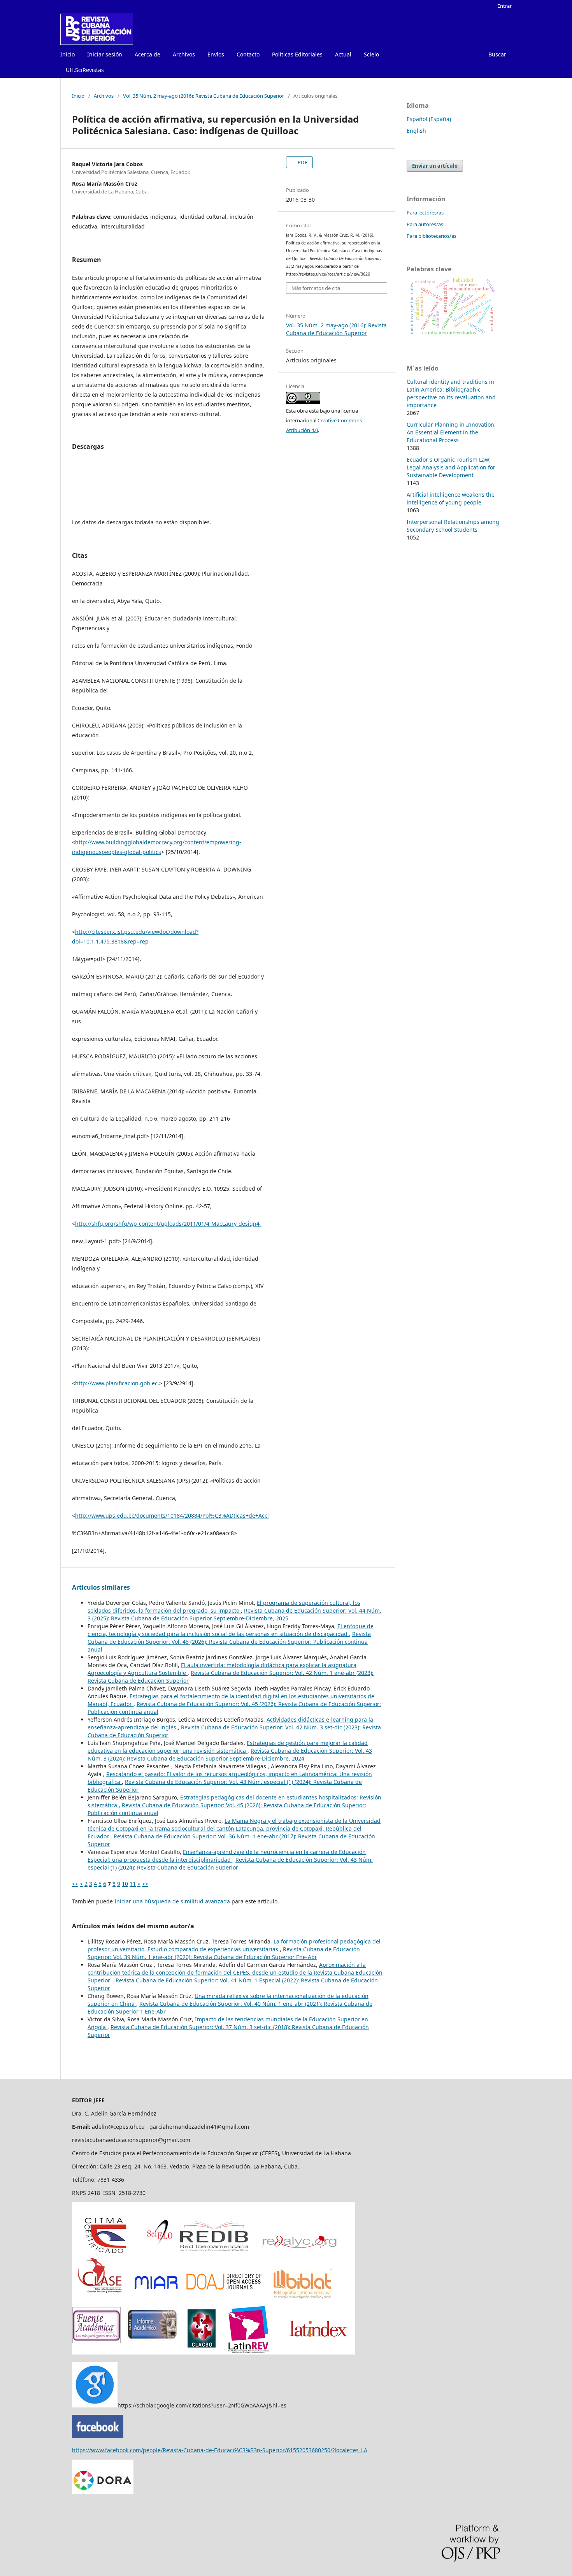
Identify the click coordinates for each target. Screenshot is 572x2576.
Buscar (497, 54)
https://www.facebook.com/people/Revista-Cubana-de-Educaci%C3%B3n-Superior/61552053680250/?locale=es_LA (220, 2450)
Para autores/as (425, 224)
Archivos (184, 54)
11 (133, 1884)
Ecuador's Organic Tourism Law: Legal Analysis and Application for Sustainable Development (451, 467)
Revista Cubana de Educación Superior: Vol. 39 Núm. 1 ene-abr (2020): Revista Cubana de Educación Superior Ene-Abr (224, 1953)
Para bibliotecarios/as (432, 236)
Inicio (68, 54)
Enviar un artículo (435, 166)
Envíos (216, 54)
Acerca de (147, 54)
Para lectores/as (425, 213)
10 (125, 1884)
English (416, 131)
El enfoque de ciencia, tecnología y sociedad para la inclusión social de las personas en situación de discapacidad (231, 1630)
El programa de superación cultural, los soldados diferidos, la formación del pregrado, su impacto (224, 1607)
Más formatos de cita (316, 288)
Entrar (504, 6)
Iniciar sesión (105, 54)
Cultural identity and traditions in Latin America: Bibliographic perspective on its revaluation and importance (451, 393)
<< (75, 1884)
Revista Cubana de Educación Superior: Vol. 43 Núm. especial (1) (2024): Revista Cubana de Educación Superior (230, 1863)
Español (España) (429, 119)
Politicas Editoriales (297, 54)
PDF (302, 162)
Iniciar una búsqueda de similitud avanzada (172, 1901)
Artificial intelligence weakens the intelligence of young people (451, 498)
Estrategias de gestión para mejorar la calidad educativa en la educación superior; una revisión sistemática (228, 1747)
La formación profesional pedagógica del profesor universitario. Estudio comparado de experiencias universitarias (234, 1945)
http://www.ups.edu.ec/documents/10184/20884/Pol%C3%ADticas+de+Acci (172, 1516)
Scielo (371, 54)
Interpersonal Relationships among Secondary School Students (453, 526)
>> (145, 1884)
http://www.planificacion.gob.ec (116, 1383)
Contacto (248, 54)
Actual (343, 54)
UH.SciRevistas (85, 70)
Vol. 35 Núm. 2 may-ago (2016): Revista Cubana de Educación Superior (204, 96)
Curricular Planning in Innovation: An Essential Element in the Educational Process (451, 432)
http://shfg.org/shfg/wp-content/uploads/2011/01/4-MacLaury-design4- (168, 1224)
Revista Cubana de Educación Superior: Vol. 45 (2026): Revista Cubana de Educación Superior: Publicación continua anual (229, 1642)
